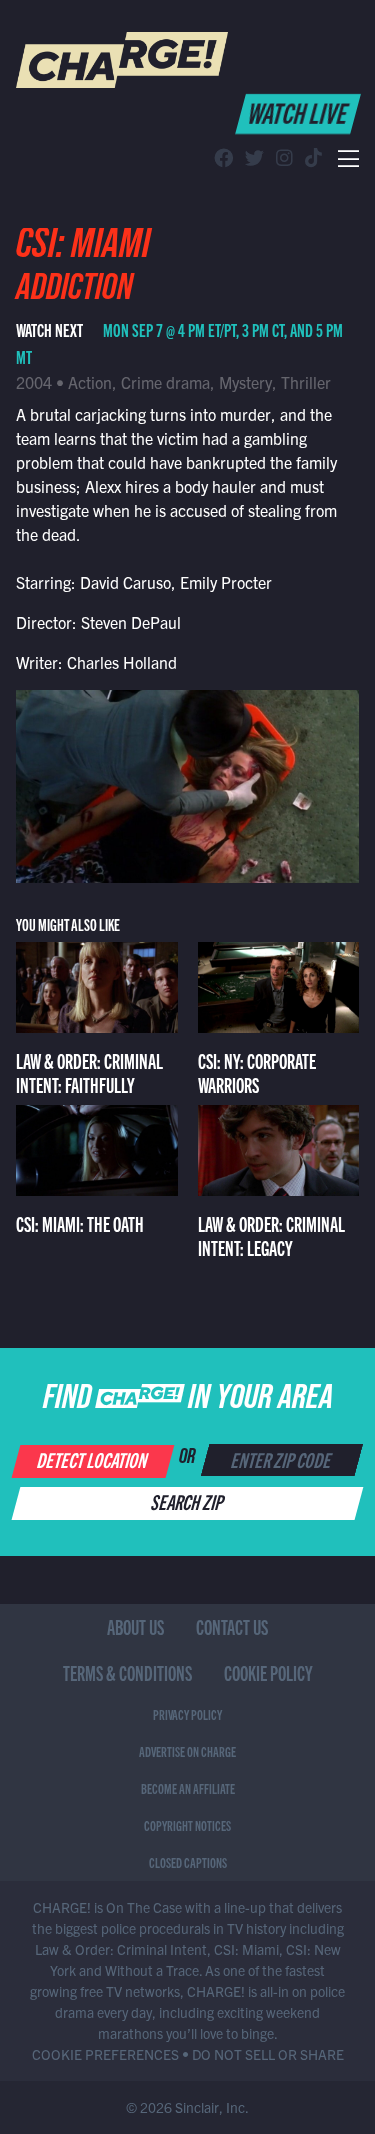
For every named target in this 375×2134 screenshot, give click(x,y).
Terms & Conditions (127, 1672)
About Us (135, 1626)
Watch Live (299, 112)
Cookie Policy (268, 1672)
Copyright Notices (187, 1825)
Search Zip (188, 1501)
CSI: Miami (83, 249)
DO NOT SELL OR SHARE (268, 2054)
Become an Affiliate (188, 1788)
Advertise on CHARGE (187, 1751)
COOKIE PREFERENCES (105, 2054)
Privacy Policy (187, 1714)
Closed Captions (188, 1862)
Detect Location (93, 1459)
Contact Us (232, 1626)
